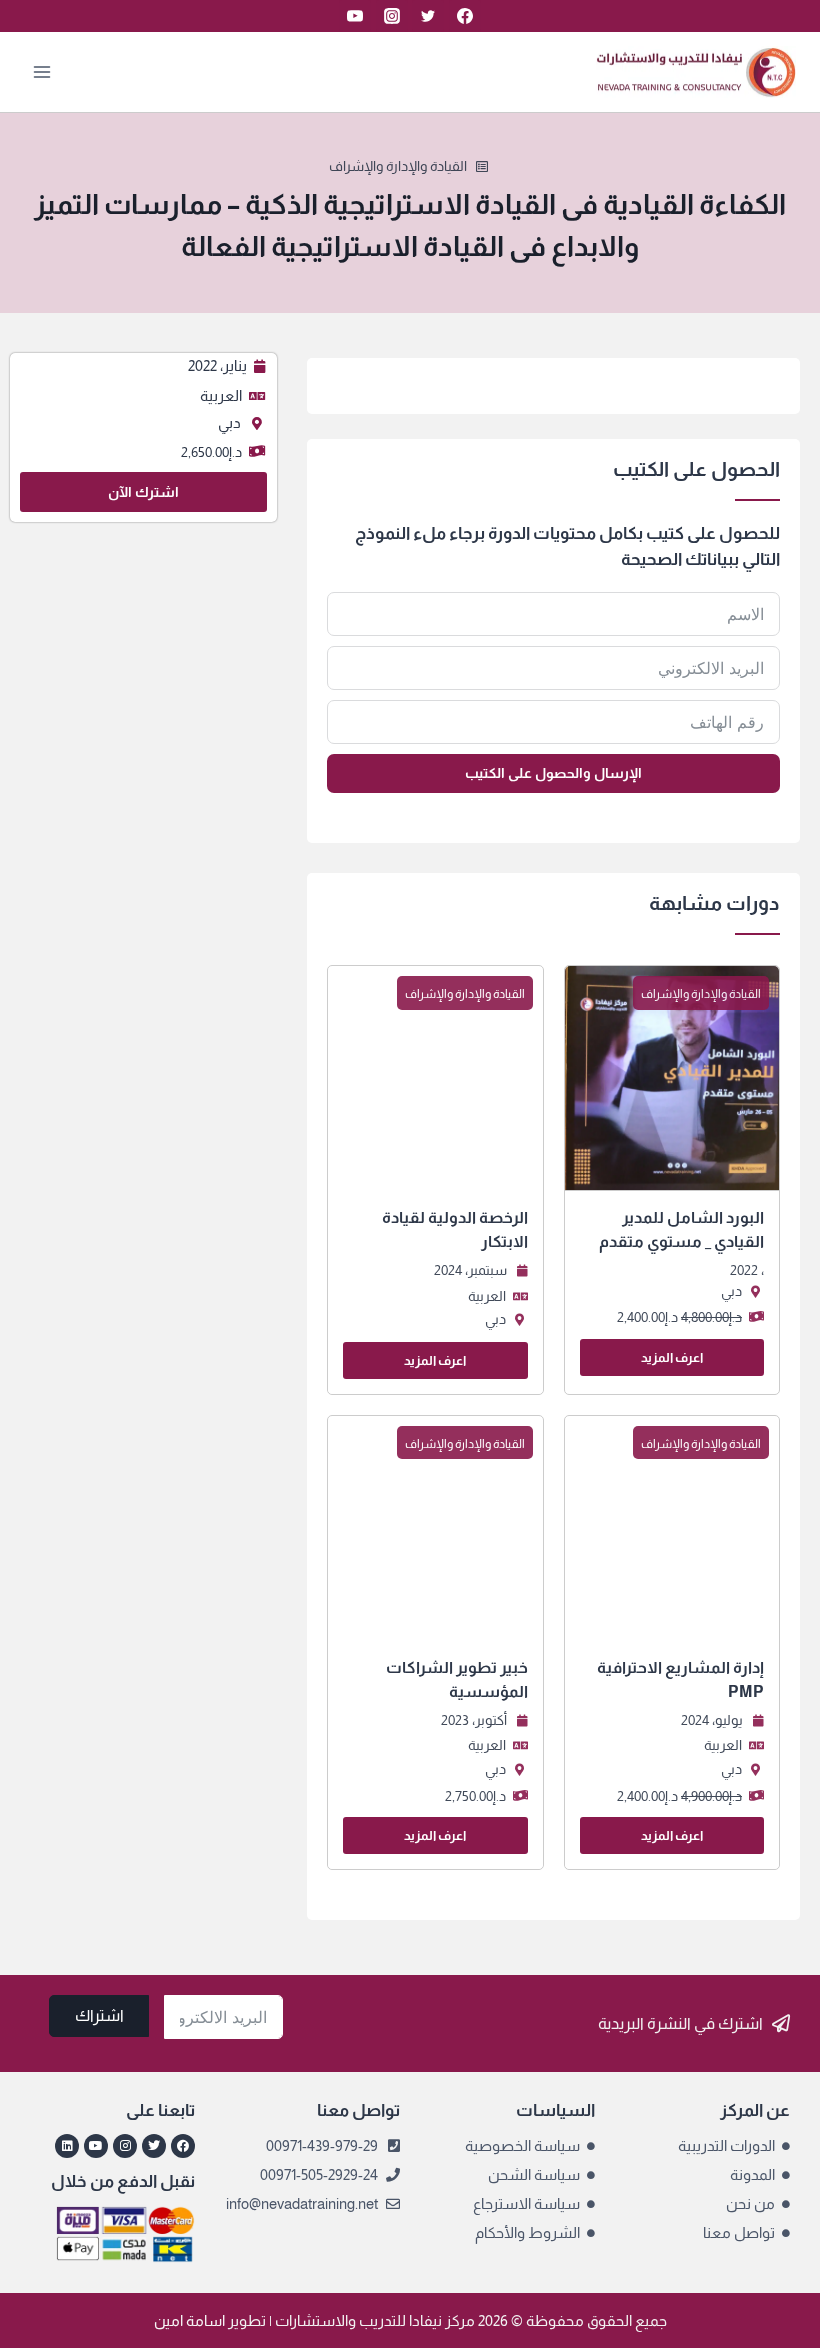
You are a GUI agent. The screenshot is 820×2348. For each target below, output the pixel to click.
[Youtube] (96, 2146)
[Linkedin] (67, 2146)
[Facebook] (465, 16)
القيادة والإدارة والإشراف (398, 166)
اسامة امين (189, 2320)
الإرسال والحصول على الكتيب (553, 773)
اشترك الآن (143, 492)
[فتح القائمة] (42, 71)
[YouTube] (355, 16)
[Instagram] (392, 16)
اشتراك (99, 2015)
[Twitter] (428, 16)
